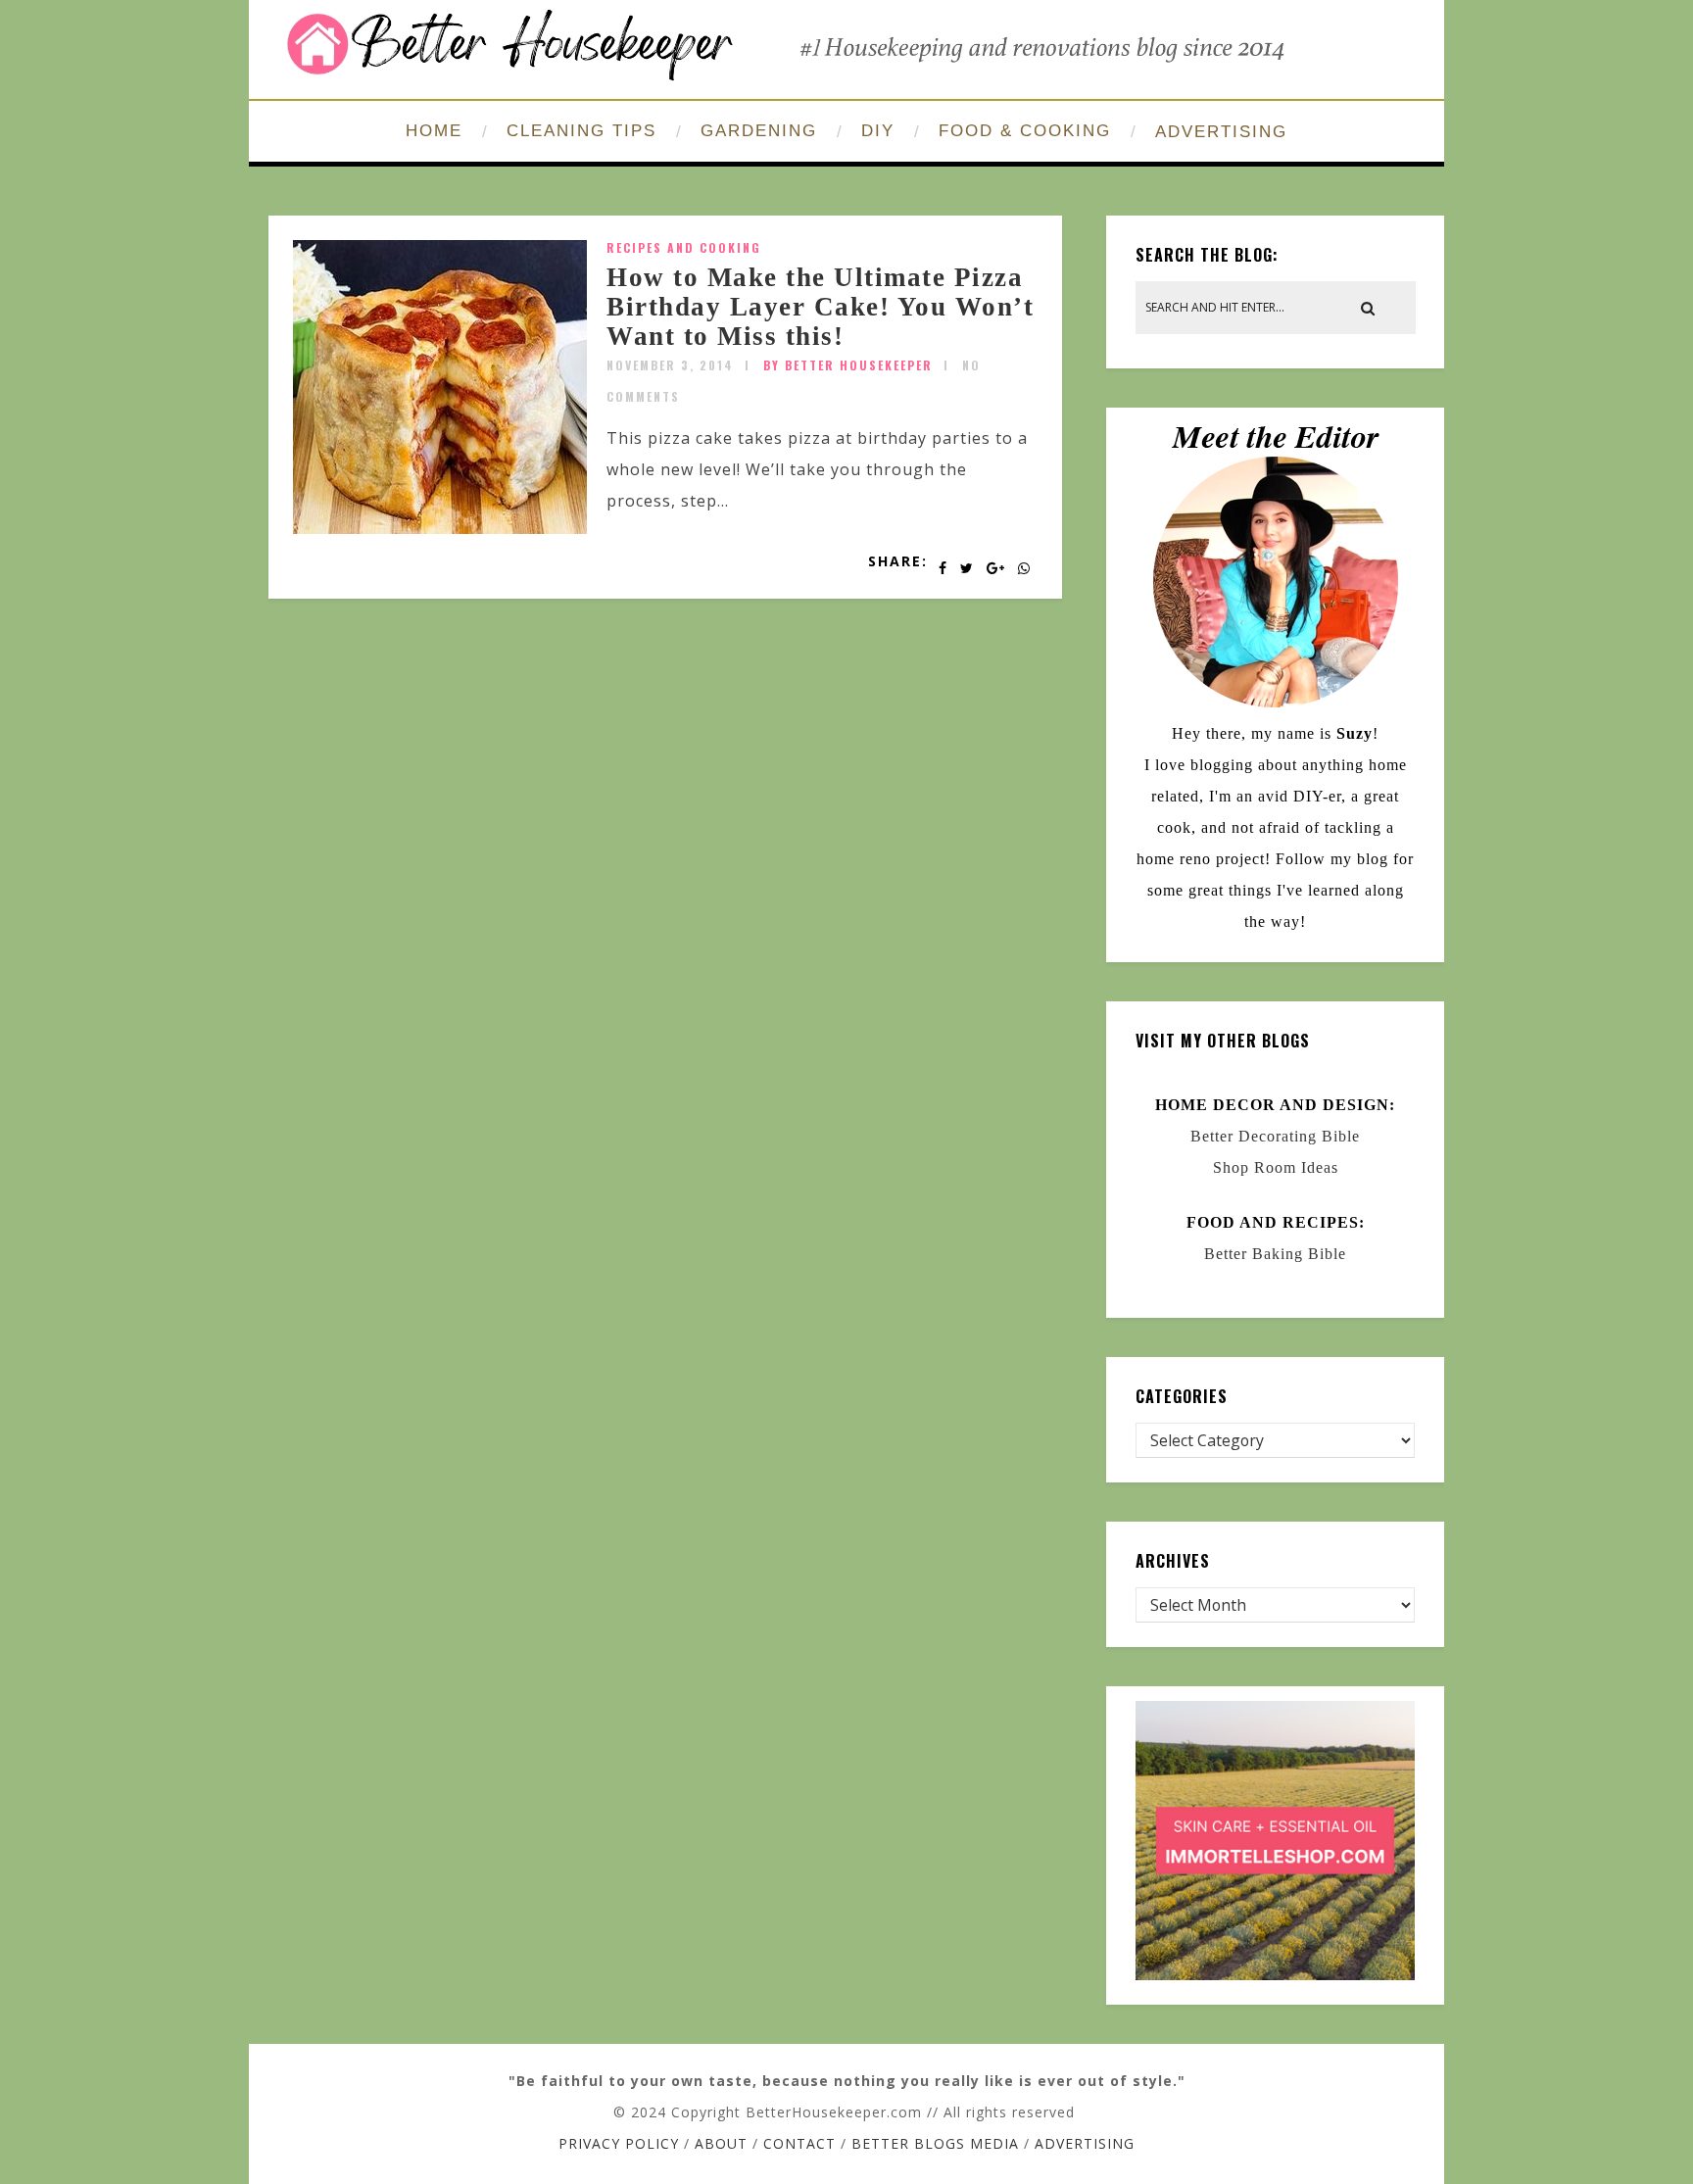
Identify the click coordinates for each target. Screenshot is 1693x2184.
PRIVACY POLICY (619, 2143)
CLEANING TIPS (581, 131)
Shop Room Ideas (1276, 1167)
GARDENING (759, 131)
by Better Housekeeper (848, 365)
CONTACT (799, 2143)
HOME (434, 131)
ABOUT (721, 2143)
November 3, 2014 (670, 365)
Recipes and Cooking (684, 247)
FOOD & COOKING (1025, 131)
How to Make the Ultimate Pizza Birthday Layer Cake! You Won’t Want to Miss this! (820, 306)
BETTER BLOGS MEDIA (935, 2143)
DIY (878, 131)
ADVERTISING (1221, 132)
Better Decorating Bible (1275, 1136)
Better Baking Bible (1275, 1254)
